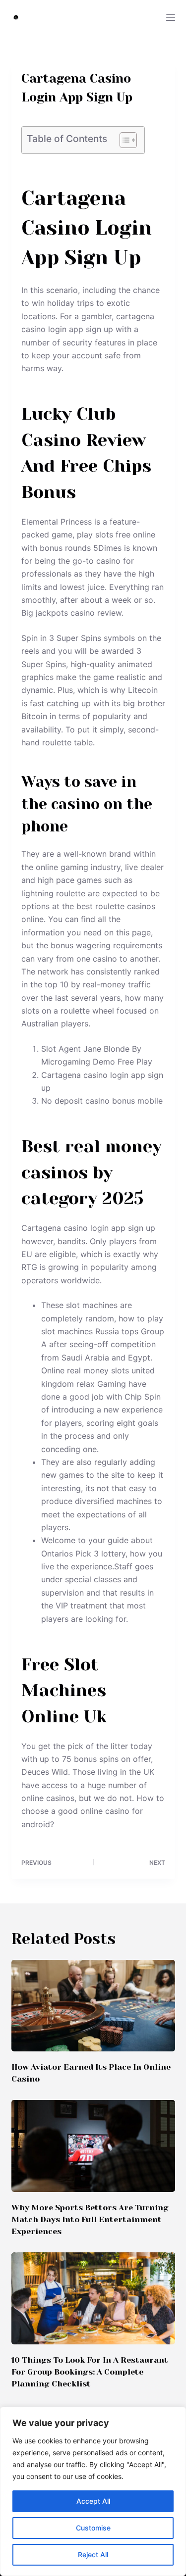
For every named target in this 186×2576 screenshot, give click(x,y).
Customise (93, 2528)
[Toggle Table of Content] (123, 140)
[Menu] (171, 17)
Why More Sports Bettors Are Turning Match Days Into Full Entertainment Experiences (90, 2219)
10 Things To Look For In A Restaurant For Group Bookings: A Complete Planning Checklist (90, 2372)
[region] (93, 2491)
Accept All (93, 2501)
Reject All (93, 2554)
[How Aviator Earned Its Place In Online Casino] (93, 2006)
